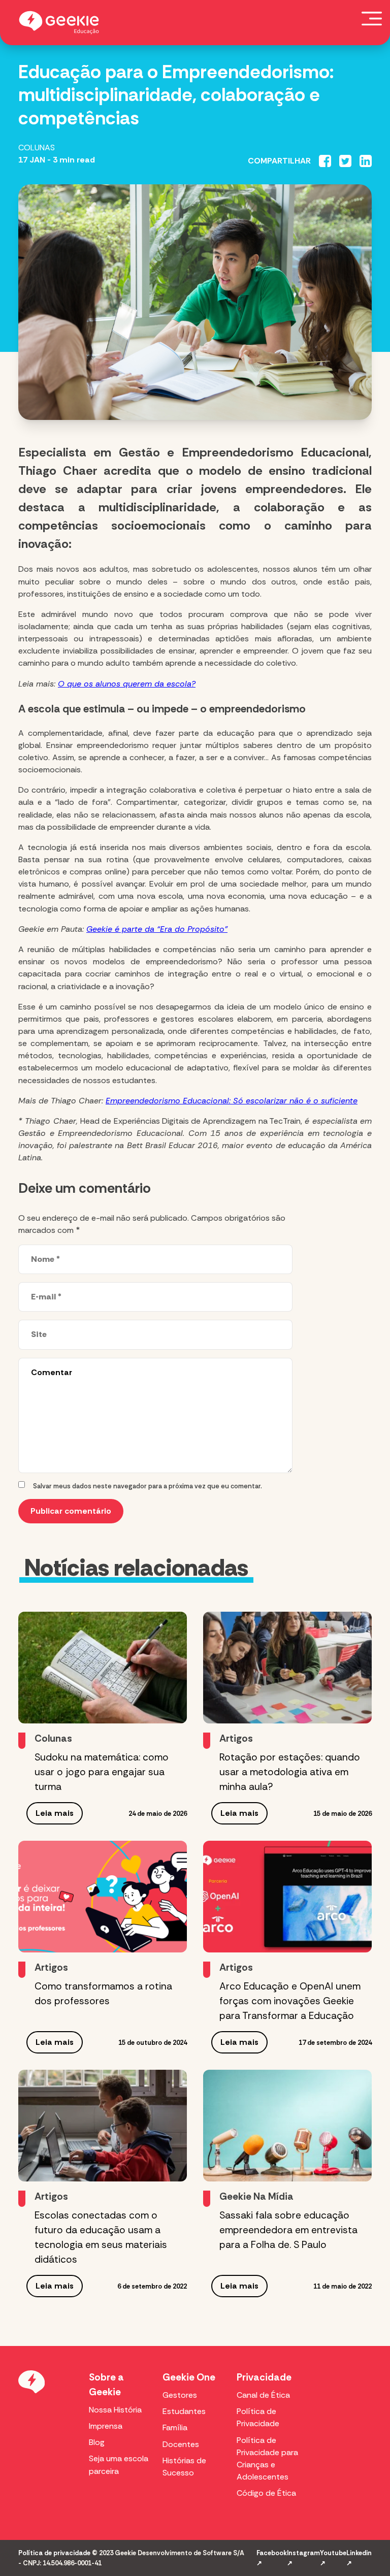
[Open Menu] (372, 18)
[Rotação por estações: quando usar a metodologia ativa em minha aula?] (287, 1668)
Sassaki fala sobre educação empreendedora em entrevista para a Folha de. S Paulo (288, 2230)
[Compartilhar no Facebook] (325, 161)
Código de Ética (266, 2493)
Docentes (181, 2444)
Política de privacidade (54, 2553)
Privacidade (264, 2377)
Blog (97, 2442)
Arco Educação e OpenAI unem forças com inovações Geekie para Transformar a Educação (290, 2001)
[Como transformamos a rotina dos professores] (103, 1897)
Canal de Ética (263, 2395)
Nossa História (115, 2410)
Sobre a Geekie (106, 2385)
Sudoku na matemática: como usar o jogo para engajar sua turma (102, 1772)
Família (175, 2427)
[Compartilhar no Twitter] (345, 161)
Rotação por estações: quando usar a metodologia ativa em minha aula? (290, 1772)
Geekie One (189, 2377)
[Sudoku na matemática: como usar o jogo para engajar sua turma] (103, 1668)
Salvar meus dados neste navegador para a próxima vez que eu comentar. (148, 1486)
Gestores (180, 2395)
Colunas (37, 148)
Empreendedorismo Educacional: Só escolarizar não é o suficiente (232, 1101)
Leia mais (55, 1813)
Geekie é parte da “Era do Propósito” (157, 929)
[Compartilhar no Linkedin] (366, 161)
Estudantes (184, 2411)
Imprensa (106, 2426)
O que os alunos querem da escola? (127, 684)
